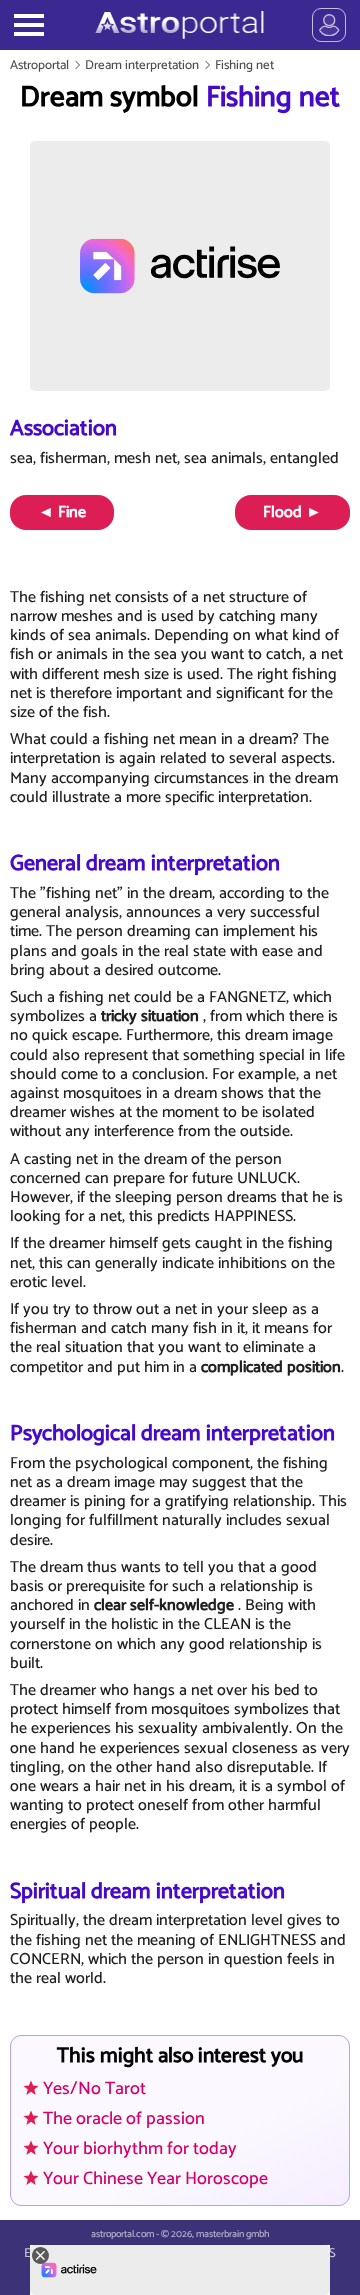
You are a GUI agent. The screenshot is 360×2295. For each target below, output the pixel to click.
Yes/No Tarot (94, 2089)
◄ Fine (62, 512)
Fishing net (244, 65)
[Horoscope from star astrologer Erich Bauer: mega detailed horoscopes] (179, 25)
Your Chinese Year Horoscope (155, 2179)
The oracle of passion (124, 2119)
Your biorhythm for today (140, 2149)
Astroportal (39, 65)
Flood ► (292, 512)
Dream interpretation (142, 65)
